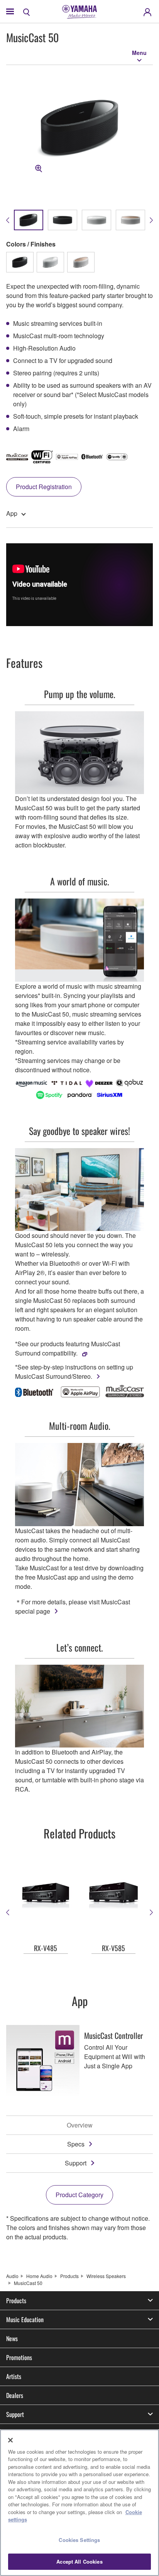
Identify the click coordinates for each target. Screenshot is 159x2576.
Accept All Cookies (79, 2561)
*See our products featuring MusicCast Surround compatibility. (68, 1348)
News (12, 2338)
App (12, 513)
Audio (12, 2276)
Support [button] (15, 2414)
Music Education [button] (25, 2319)
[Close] (10, 2440)
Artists (14, 2376)
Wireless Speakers (106, 2276)
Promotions (19, 2357)
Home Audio (39, 2276)
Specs (76, 2144)
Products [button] (16, 2300)
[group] (29, 220)
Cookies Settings (79, 2540)
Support (76, 2163)
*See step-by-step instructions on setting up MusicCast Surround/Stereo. (74, 1372)
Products (69, 2276)
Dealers (15, 2395)
